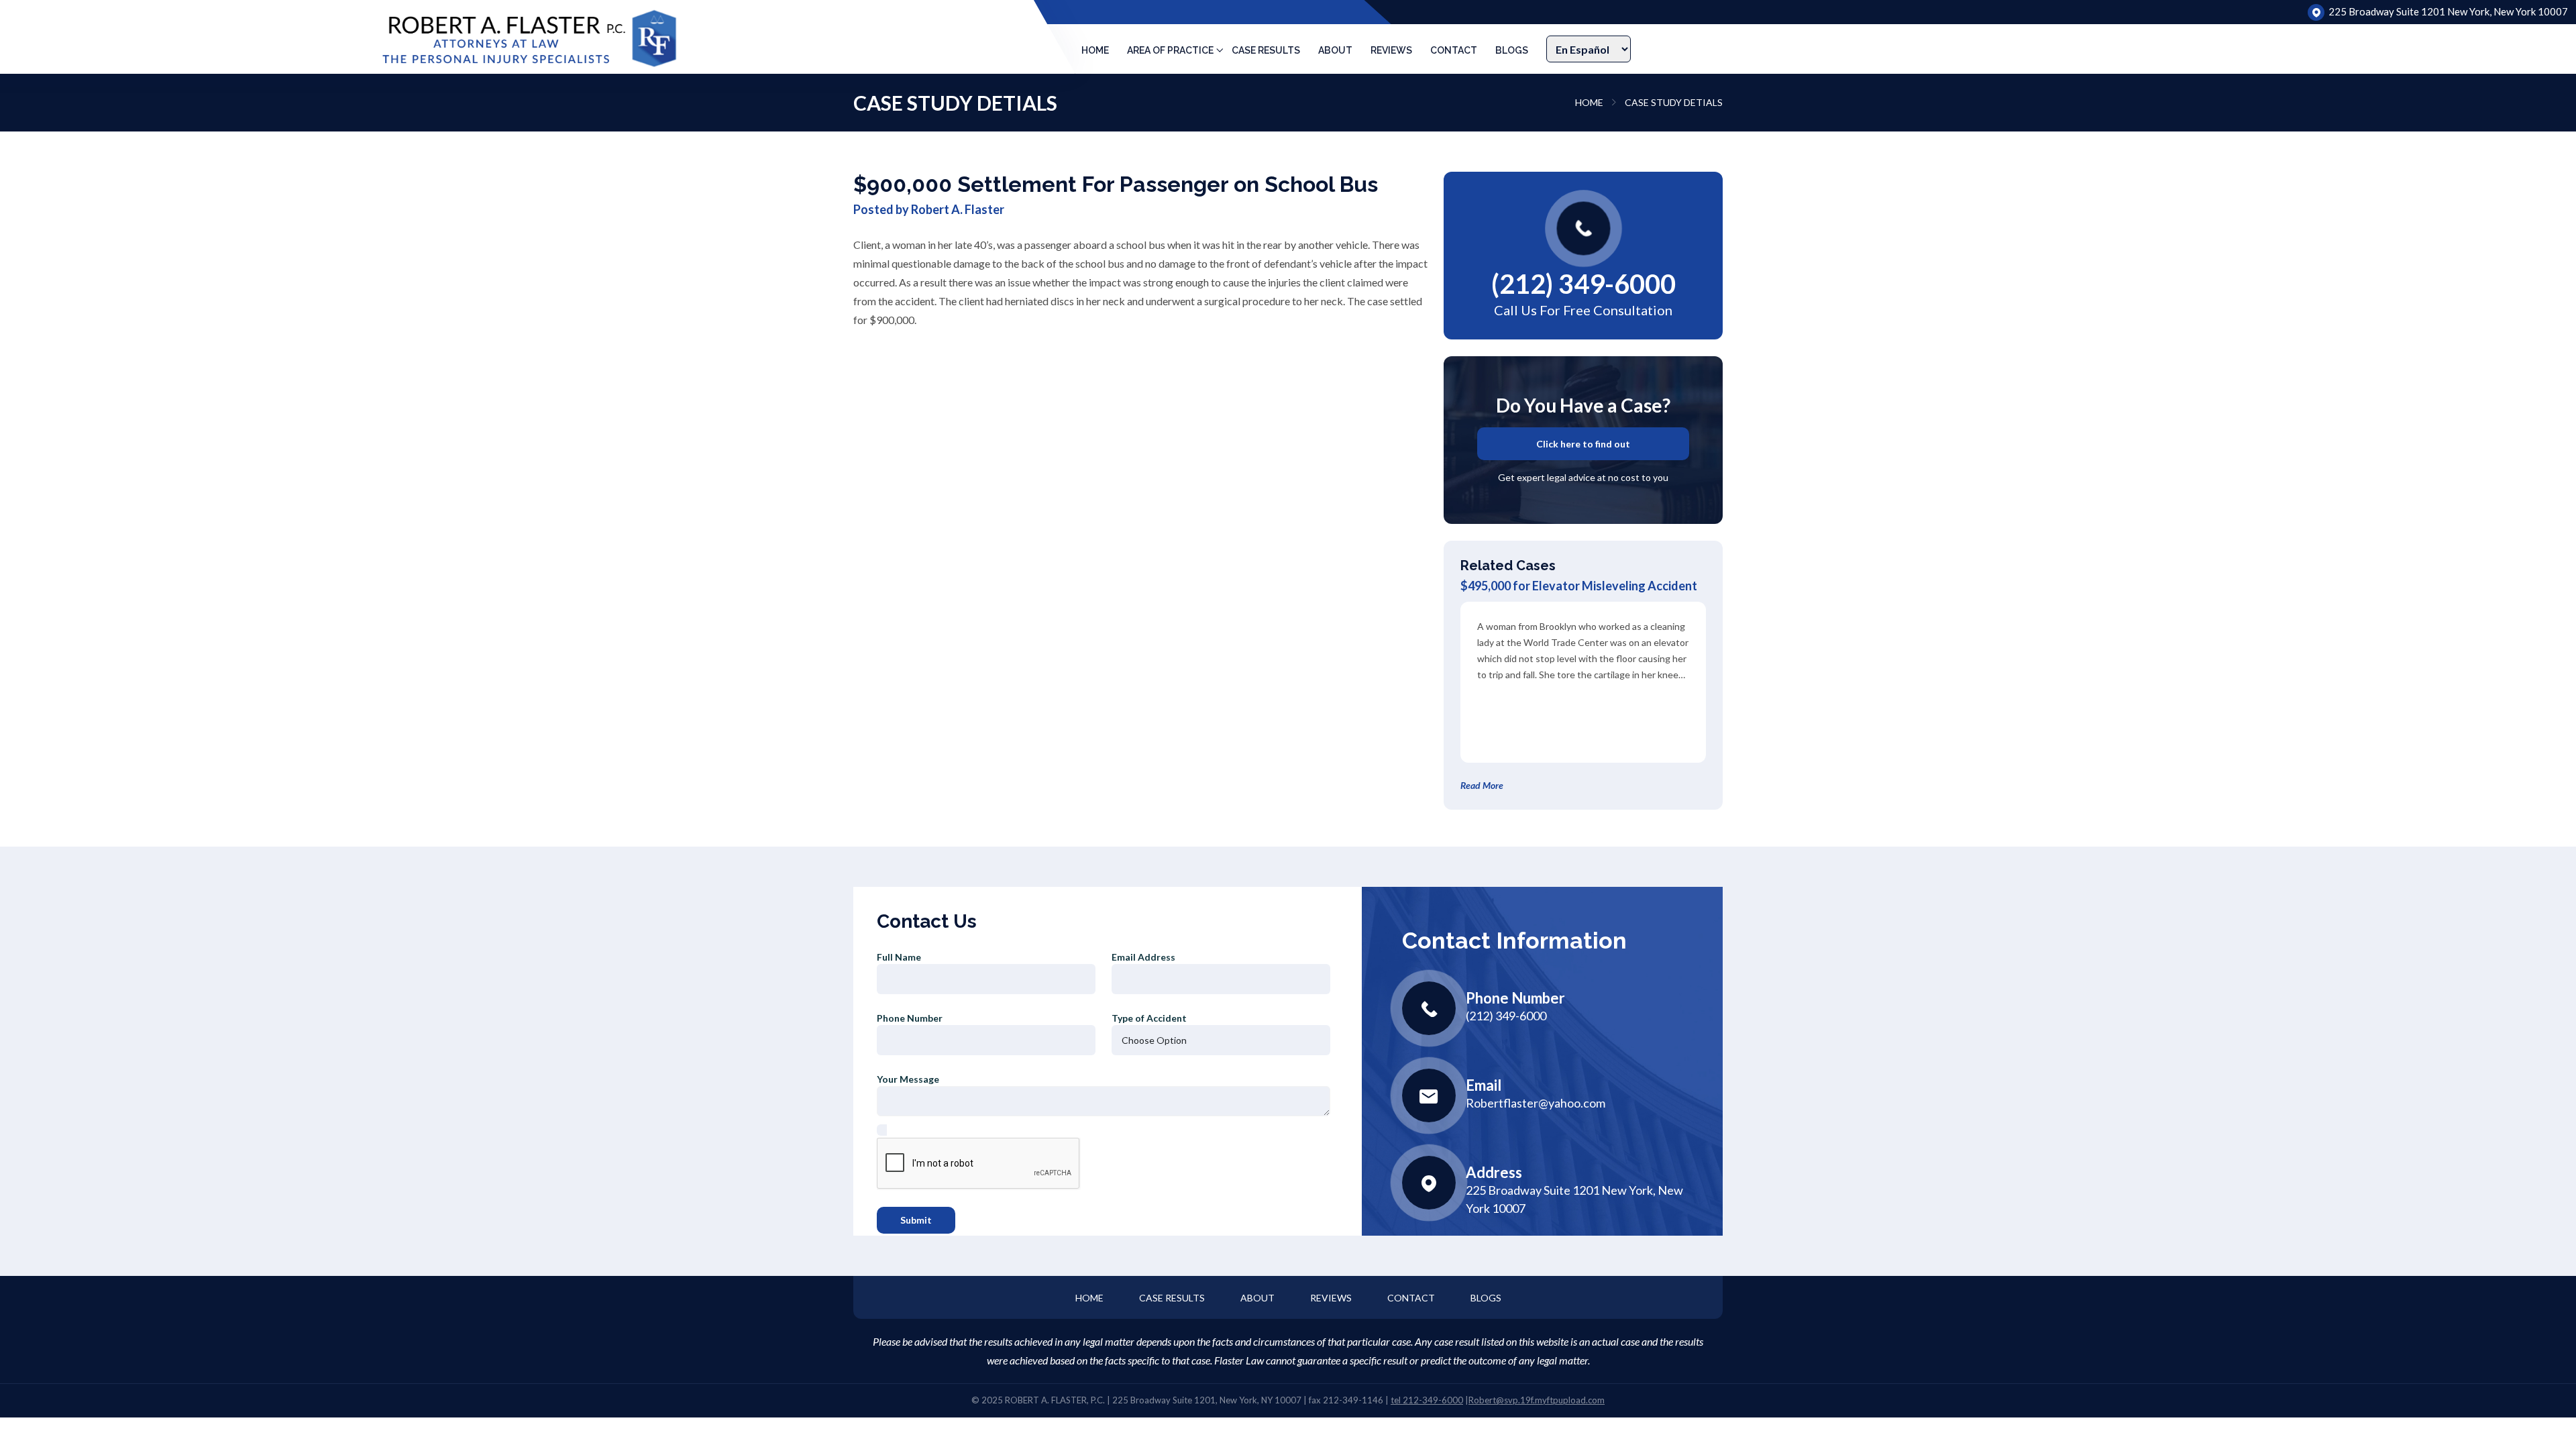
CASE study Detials (1674, 102)
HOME (1095, 50)
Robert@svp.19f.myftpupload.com (1537, 1400)
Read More (1482, 785)
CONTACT (1454, 50)
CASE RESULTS (1266, 50)
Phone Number (910, 1018)
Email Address (1143, 957)
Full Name (899, 957)
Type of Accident (1149, 1018)
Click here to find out (1583, 444)
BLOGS (1512, 50)
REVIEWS (1391, 50)
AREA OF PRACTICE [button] (1170, 50)
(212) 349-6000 (1584, 284)
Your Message (908, 1079)
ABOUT (1335, 50)
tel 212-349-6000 (1427, 1400)
